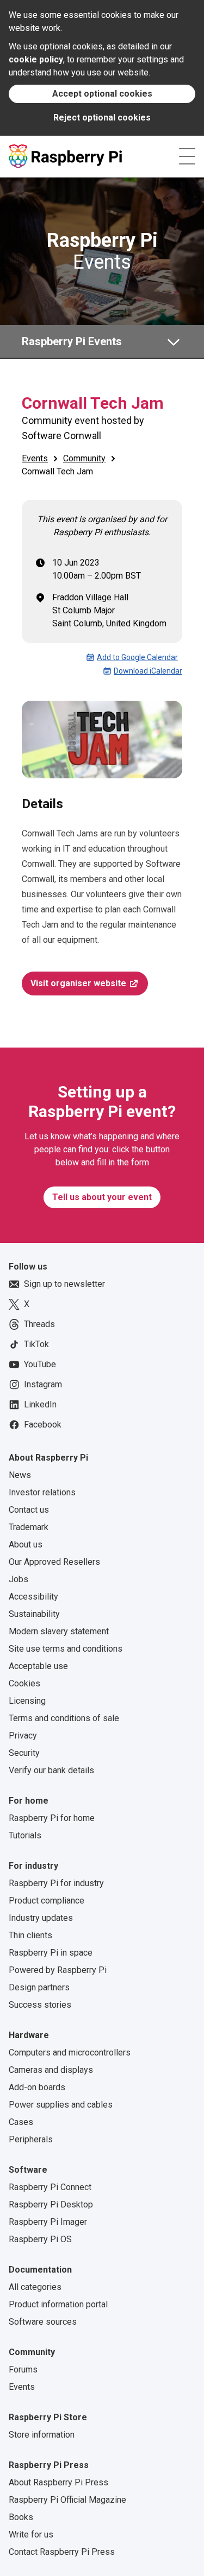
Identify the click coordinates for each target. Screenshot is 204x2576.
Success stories (40, 2005)
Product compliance (47, 1901)
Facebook (43, 1425)
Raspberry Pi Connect (50, 2187)
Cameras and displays (51, 2070)
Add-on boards (37, 2087)
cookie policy (36, 59)
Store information (42, 2435)
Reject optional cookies (102, 118)
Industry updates (41, 1918)
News (20, 1475)
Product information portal (58, 2304)
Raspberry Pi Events (72, 341)
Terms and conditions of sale (64, 1718)
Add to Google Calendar (137, 657)
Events (102, 251)
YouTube (40, 1364)
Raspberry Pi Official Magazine (67, 2500)
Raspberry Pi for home (52, 1818)
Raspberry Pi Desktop (51, 2204)
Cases (21, 2122)
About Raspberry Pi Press (58, 2482)
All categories (35, 2287)
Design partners (39, 1987)
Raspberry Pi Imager (48, 2222)
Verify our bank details (51, 1770)
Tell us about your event (102, 1197)
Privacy (23, 1736)
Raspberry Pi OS (40, 2239)
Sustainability (34, 1614)
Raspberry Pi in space (51, 1953)
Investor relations (42, 1492)
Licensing (27, 1701)
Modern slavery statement (59, 1631)
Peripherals (31, 2139)
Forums (23, 2369)
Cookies (24, 1683)
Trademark (29, 1527)
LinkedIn (40, 1404)
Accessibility (33, 1597)
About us (26, 1544)
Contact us (29, 1510)
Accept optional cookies (102, 94)
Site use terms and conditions (66, 1649)
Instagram (43, 1384)
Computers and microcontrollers (70, 2052)
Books (21, 2517)
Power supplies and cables (61, 2105)
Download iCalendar (148, 671)
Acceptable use (38, 1666)
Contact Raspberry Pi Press (62, 2552)
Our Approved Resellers (54, 1562)
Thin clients (30, 1935)
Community (84, 458)
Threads (39, 1324)
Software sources (43, 2322)
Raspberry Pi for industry (56, 1883)
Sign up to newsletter (64, 1284)
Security (24, 1753)
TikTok (36, 1344)
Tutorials (25, 1835)
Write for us (31, 2534)
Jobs (18, 1579)
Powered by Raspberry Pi (58, 1970)
